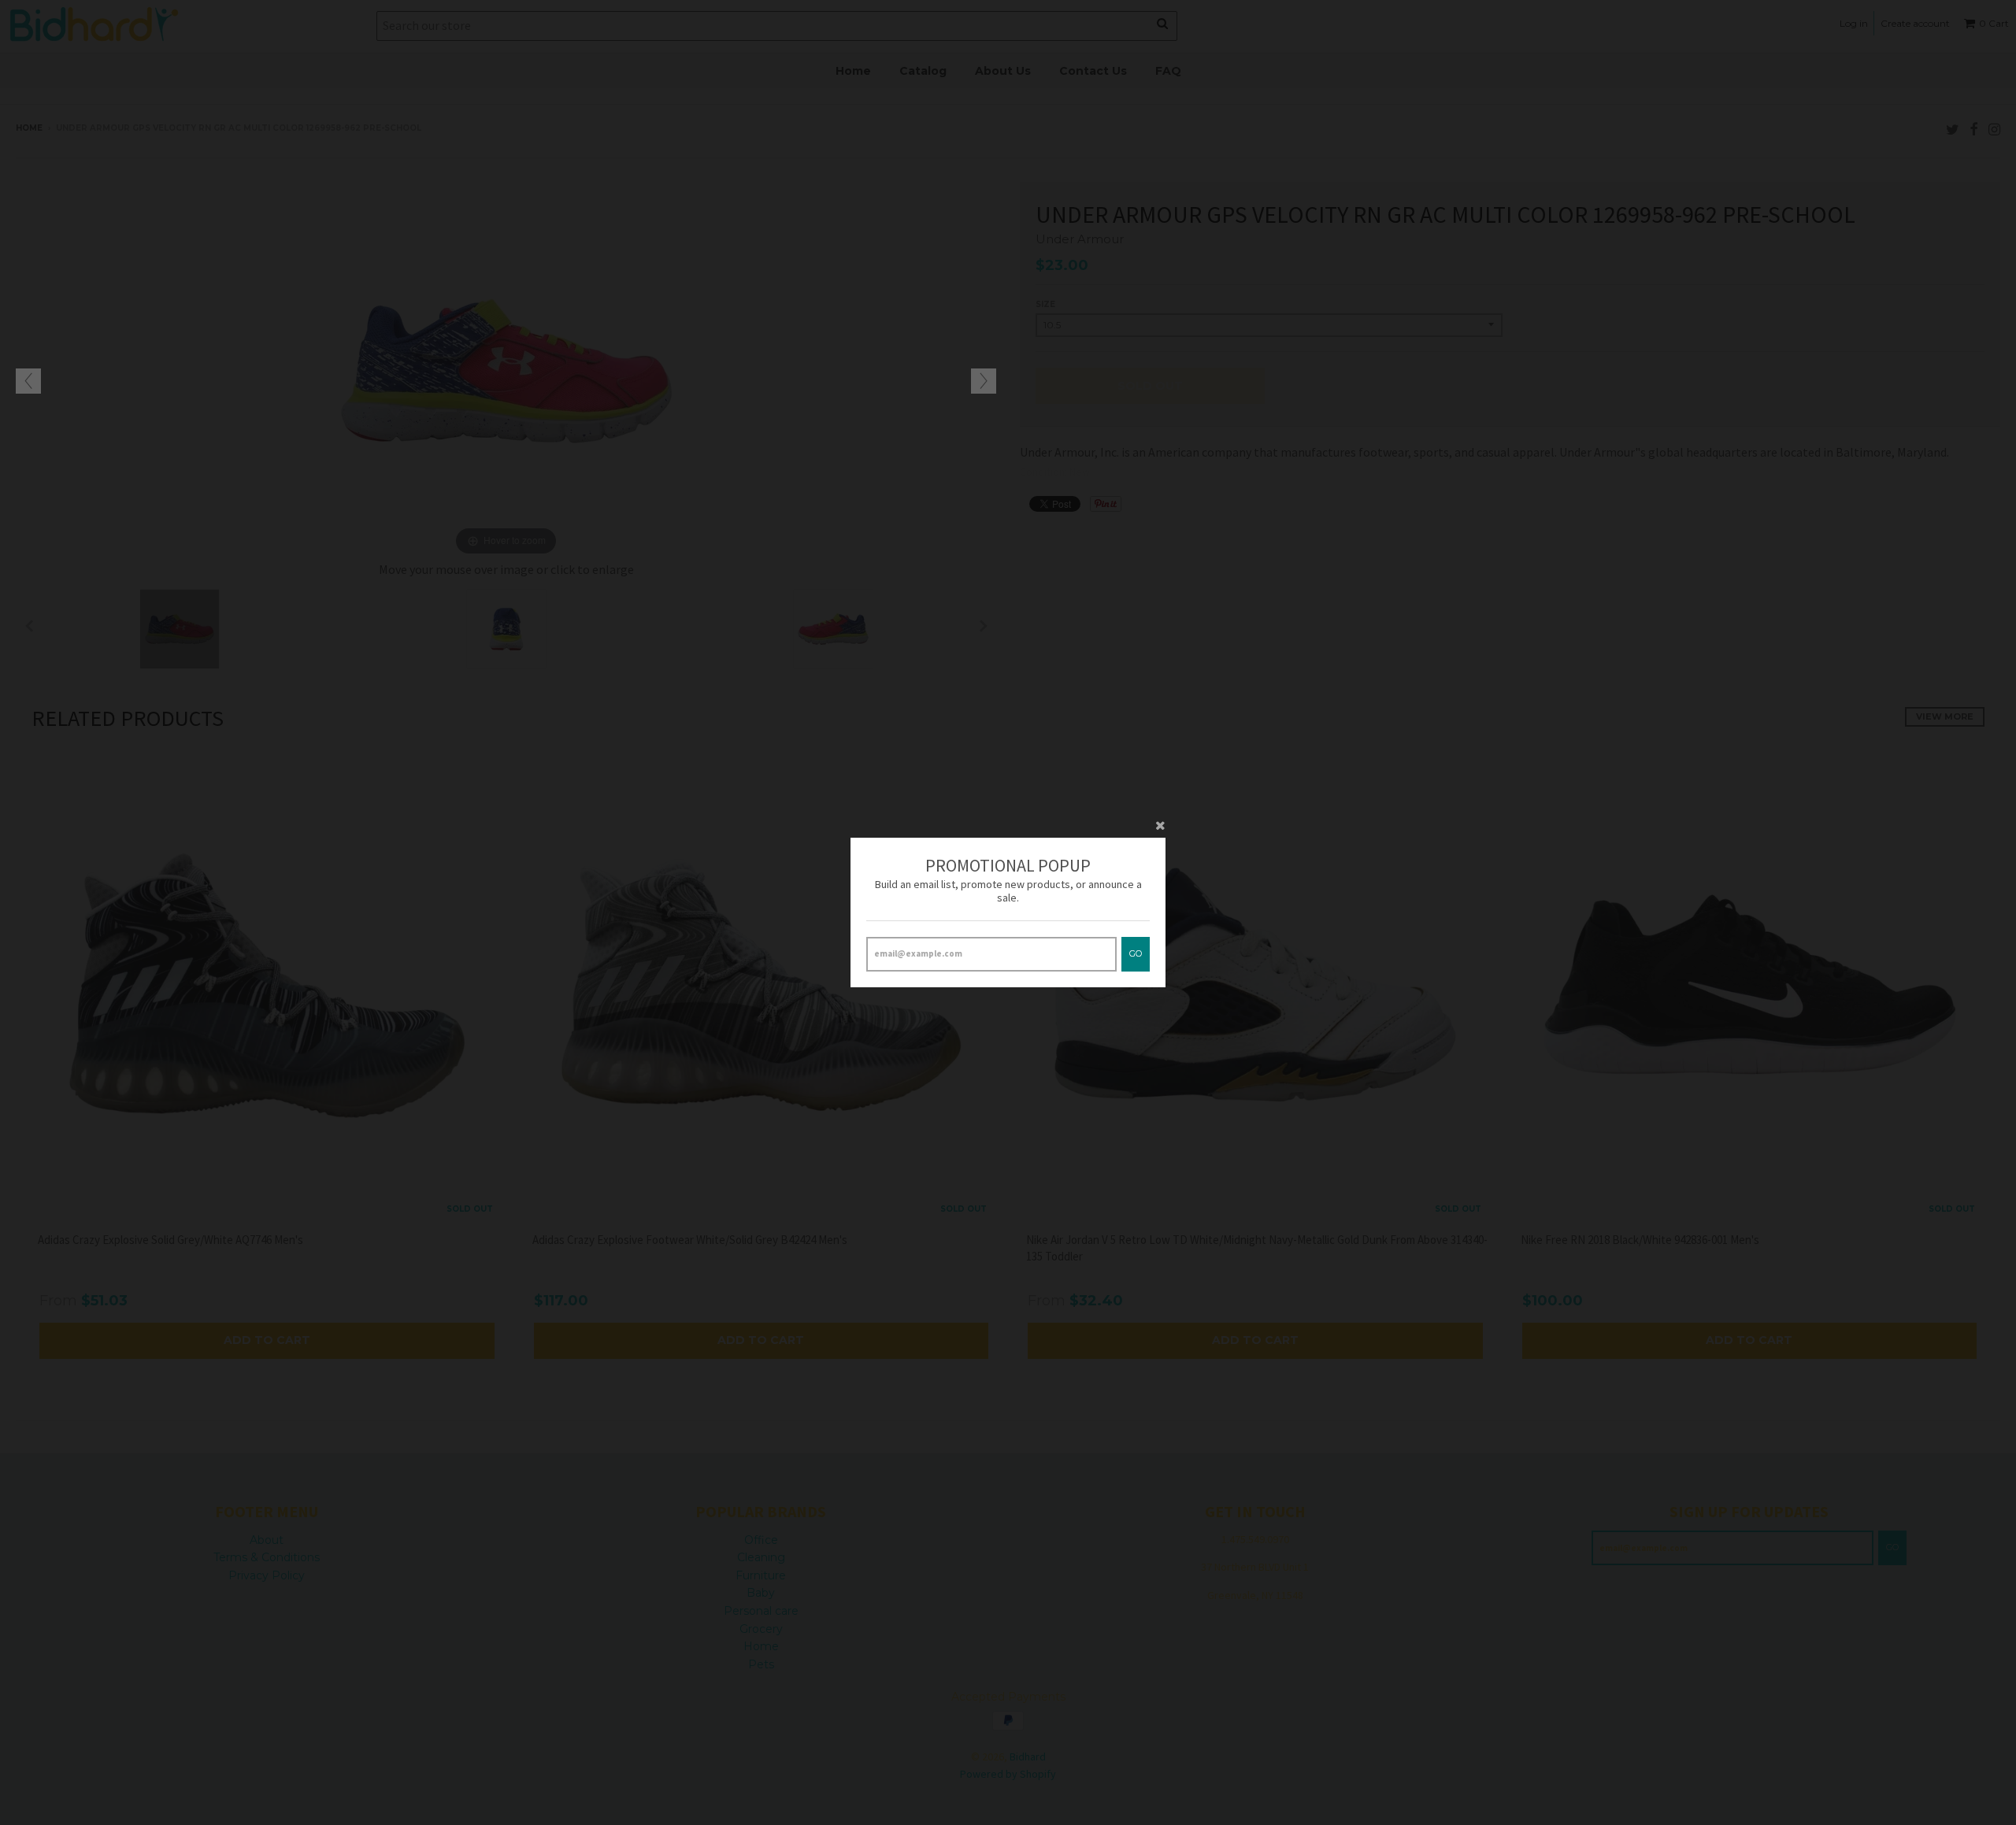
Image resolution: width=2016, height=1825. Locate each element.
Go (1136, 953)
